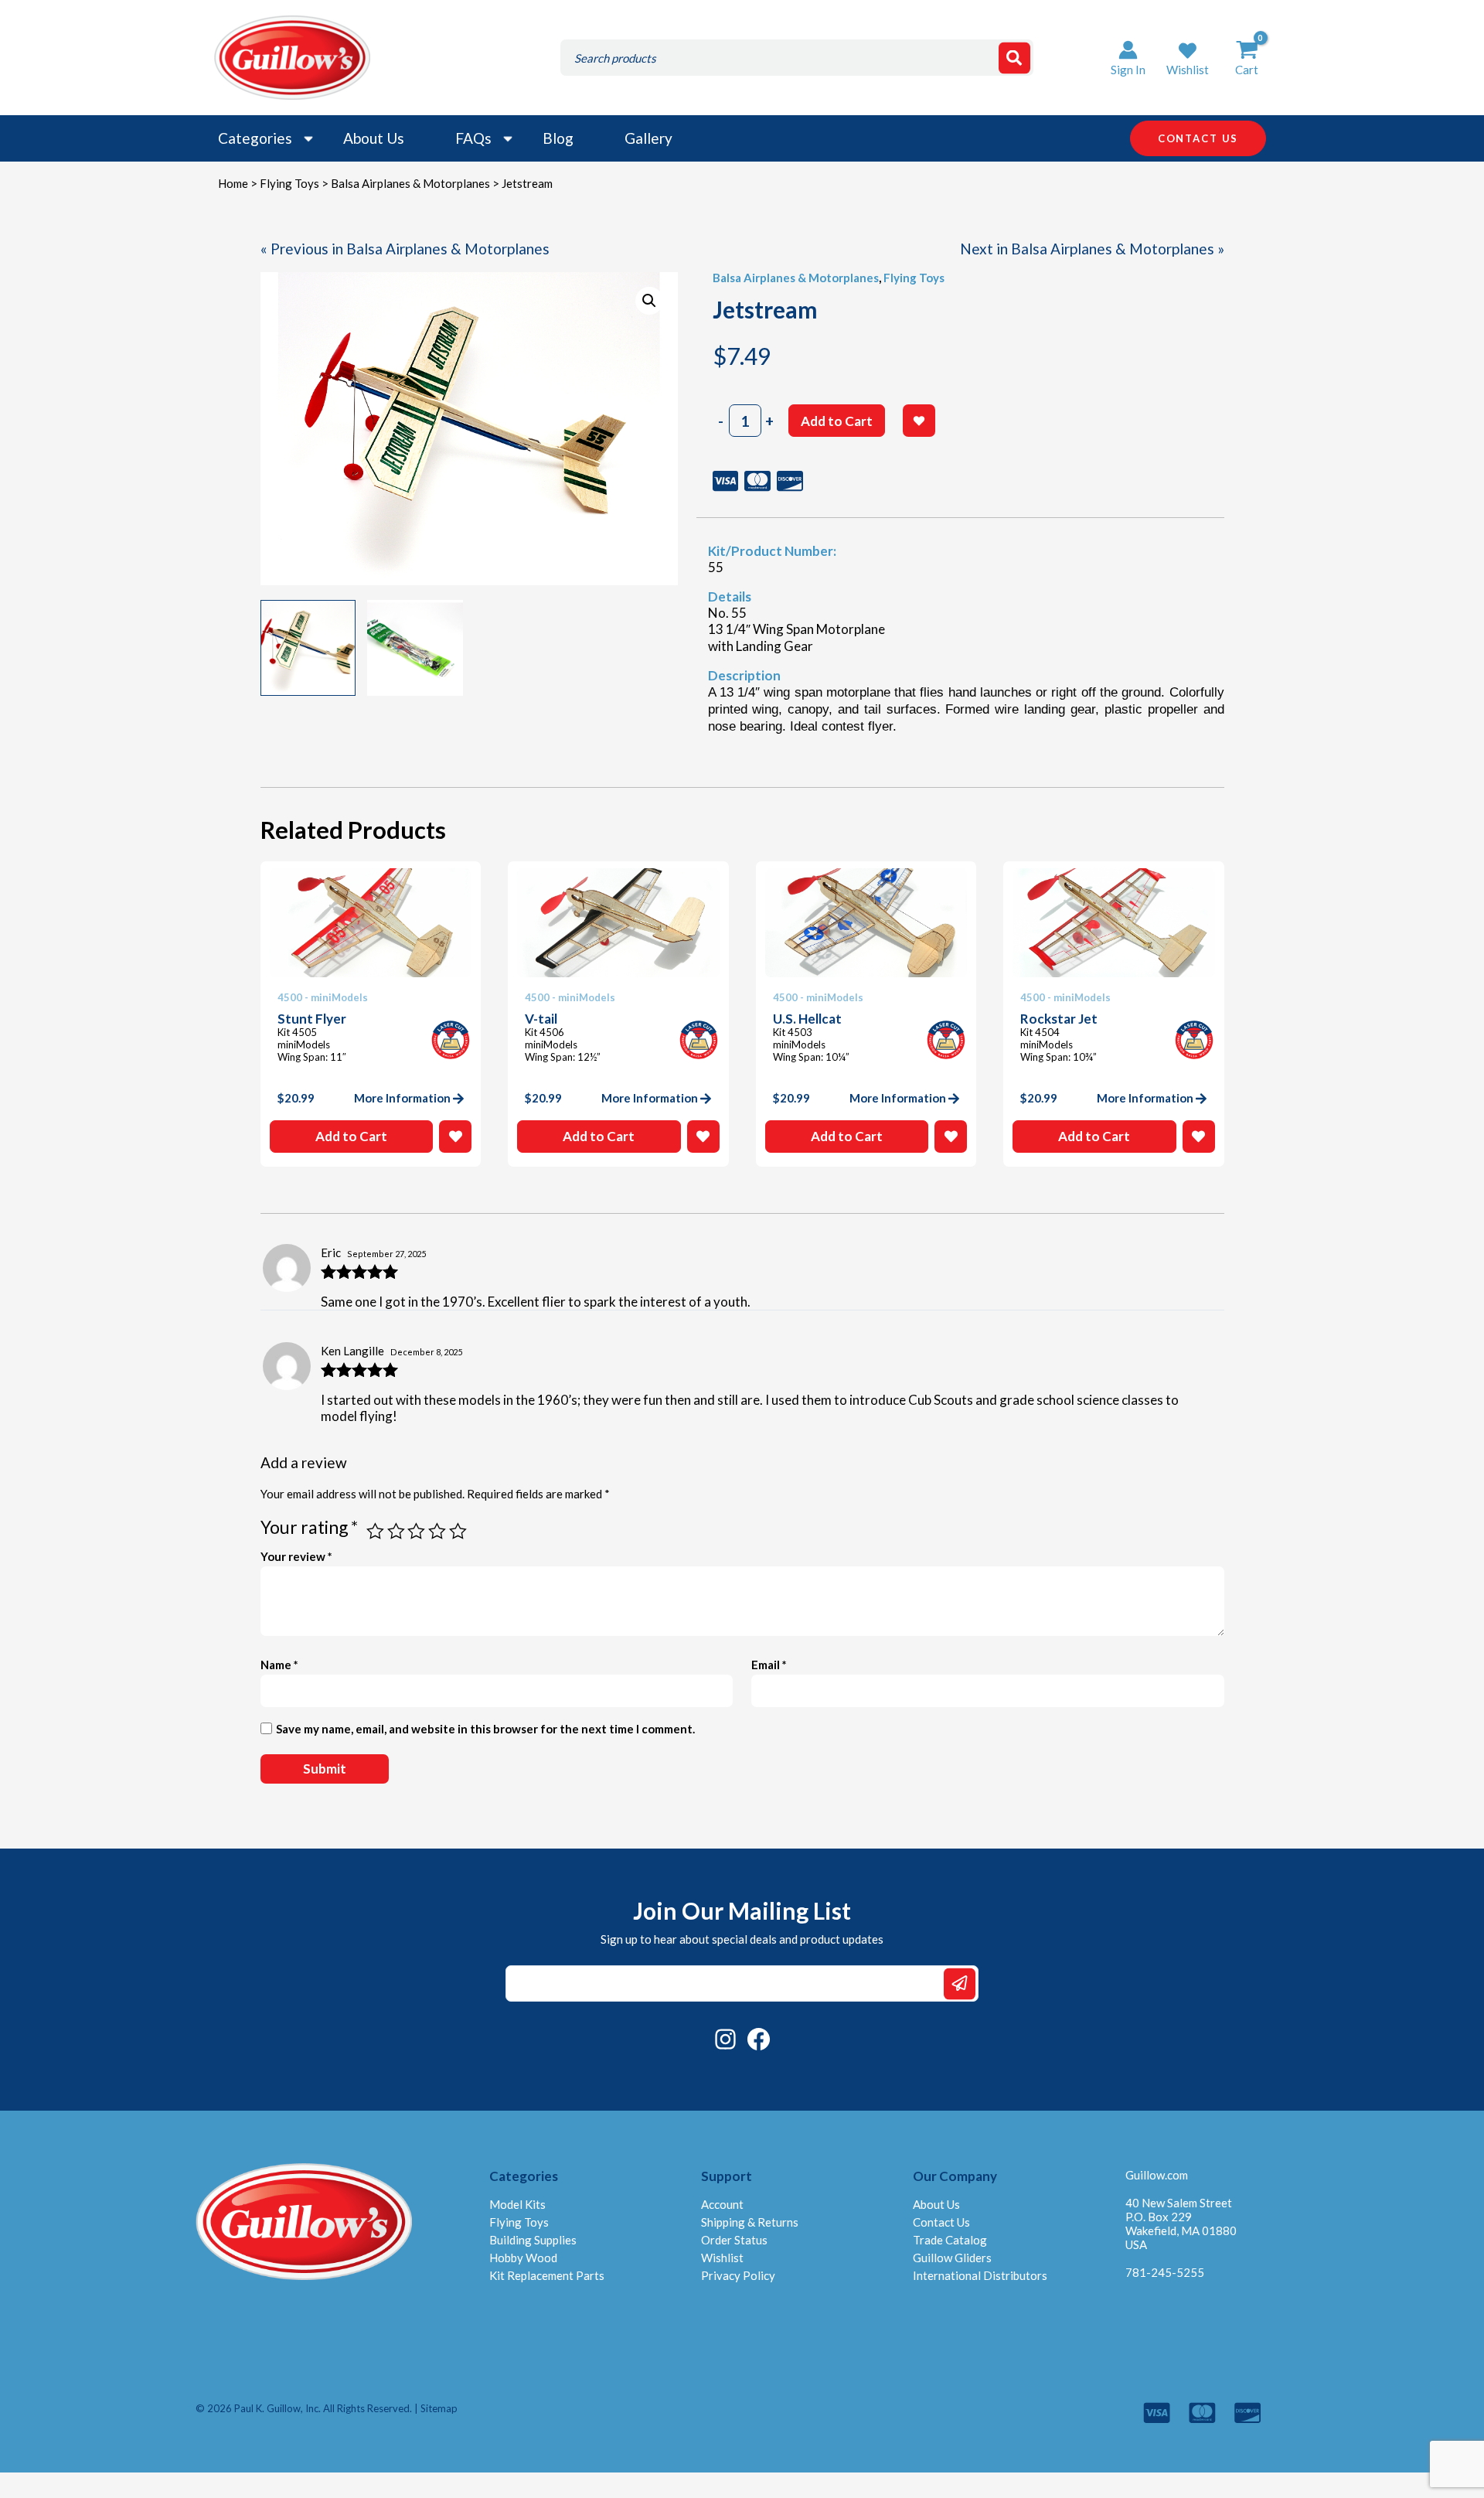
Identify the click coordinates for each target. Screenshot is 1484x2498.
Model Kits (517, 2204)
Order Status (734, 2240)
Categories (255, 138)
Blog (558, 138)
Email (769, 1665)
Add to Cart (837, 421)
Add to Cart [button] (351, 1136)
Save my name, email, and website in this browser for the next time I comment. (485, 1729)
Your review (296, 1556)
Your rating (309, 1527)
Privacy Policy (738, 2275)
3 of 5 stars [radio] (416, 1531)
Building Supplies (533, 2240)
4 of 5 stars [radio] (437, 1531)
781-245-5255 (1165, 2272)
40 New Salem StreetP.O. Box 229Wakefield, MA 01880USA (1181, 2224)
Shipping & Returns (750, 2222)
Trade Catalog (950, 2240)
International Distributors (980, 2275)
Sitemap (439, 2408)
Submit (960, 1983)
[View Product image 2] (415, 648)
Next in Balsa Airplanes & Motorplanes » (1092, 249)
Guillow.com (1157, 2175)
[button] (1188, 58)
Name (279, 1665)
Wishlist (722, 2258)
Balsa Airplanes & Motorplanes (410, 183)
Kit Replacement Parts (547, 2275)
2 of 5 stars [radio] (396, 1531)
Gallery (648, 138)
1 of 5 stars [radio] (375, 1531)
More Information (402, 1098)
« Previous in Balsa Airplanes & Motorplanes (405, 249)
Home (233, 183)
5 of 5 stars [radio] (458, 1531)
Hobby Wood (523, 2258)
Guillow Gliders (952, 2258)
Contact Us (941, 2222)
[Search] (1014, 58)
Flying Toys (289, 183)
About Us (374, 138)
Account (722, 2204)
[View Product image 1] (308, 648)
